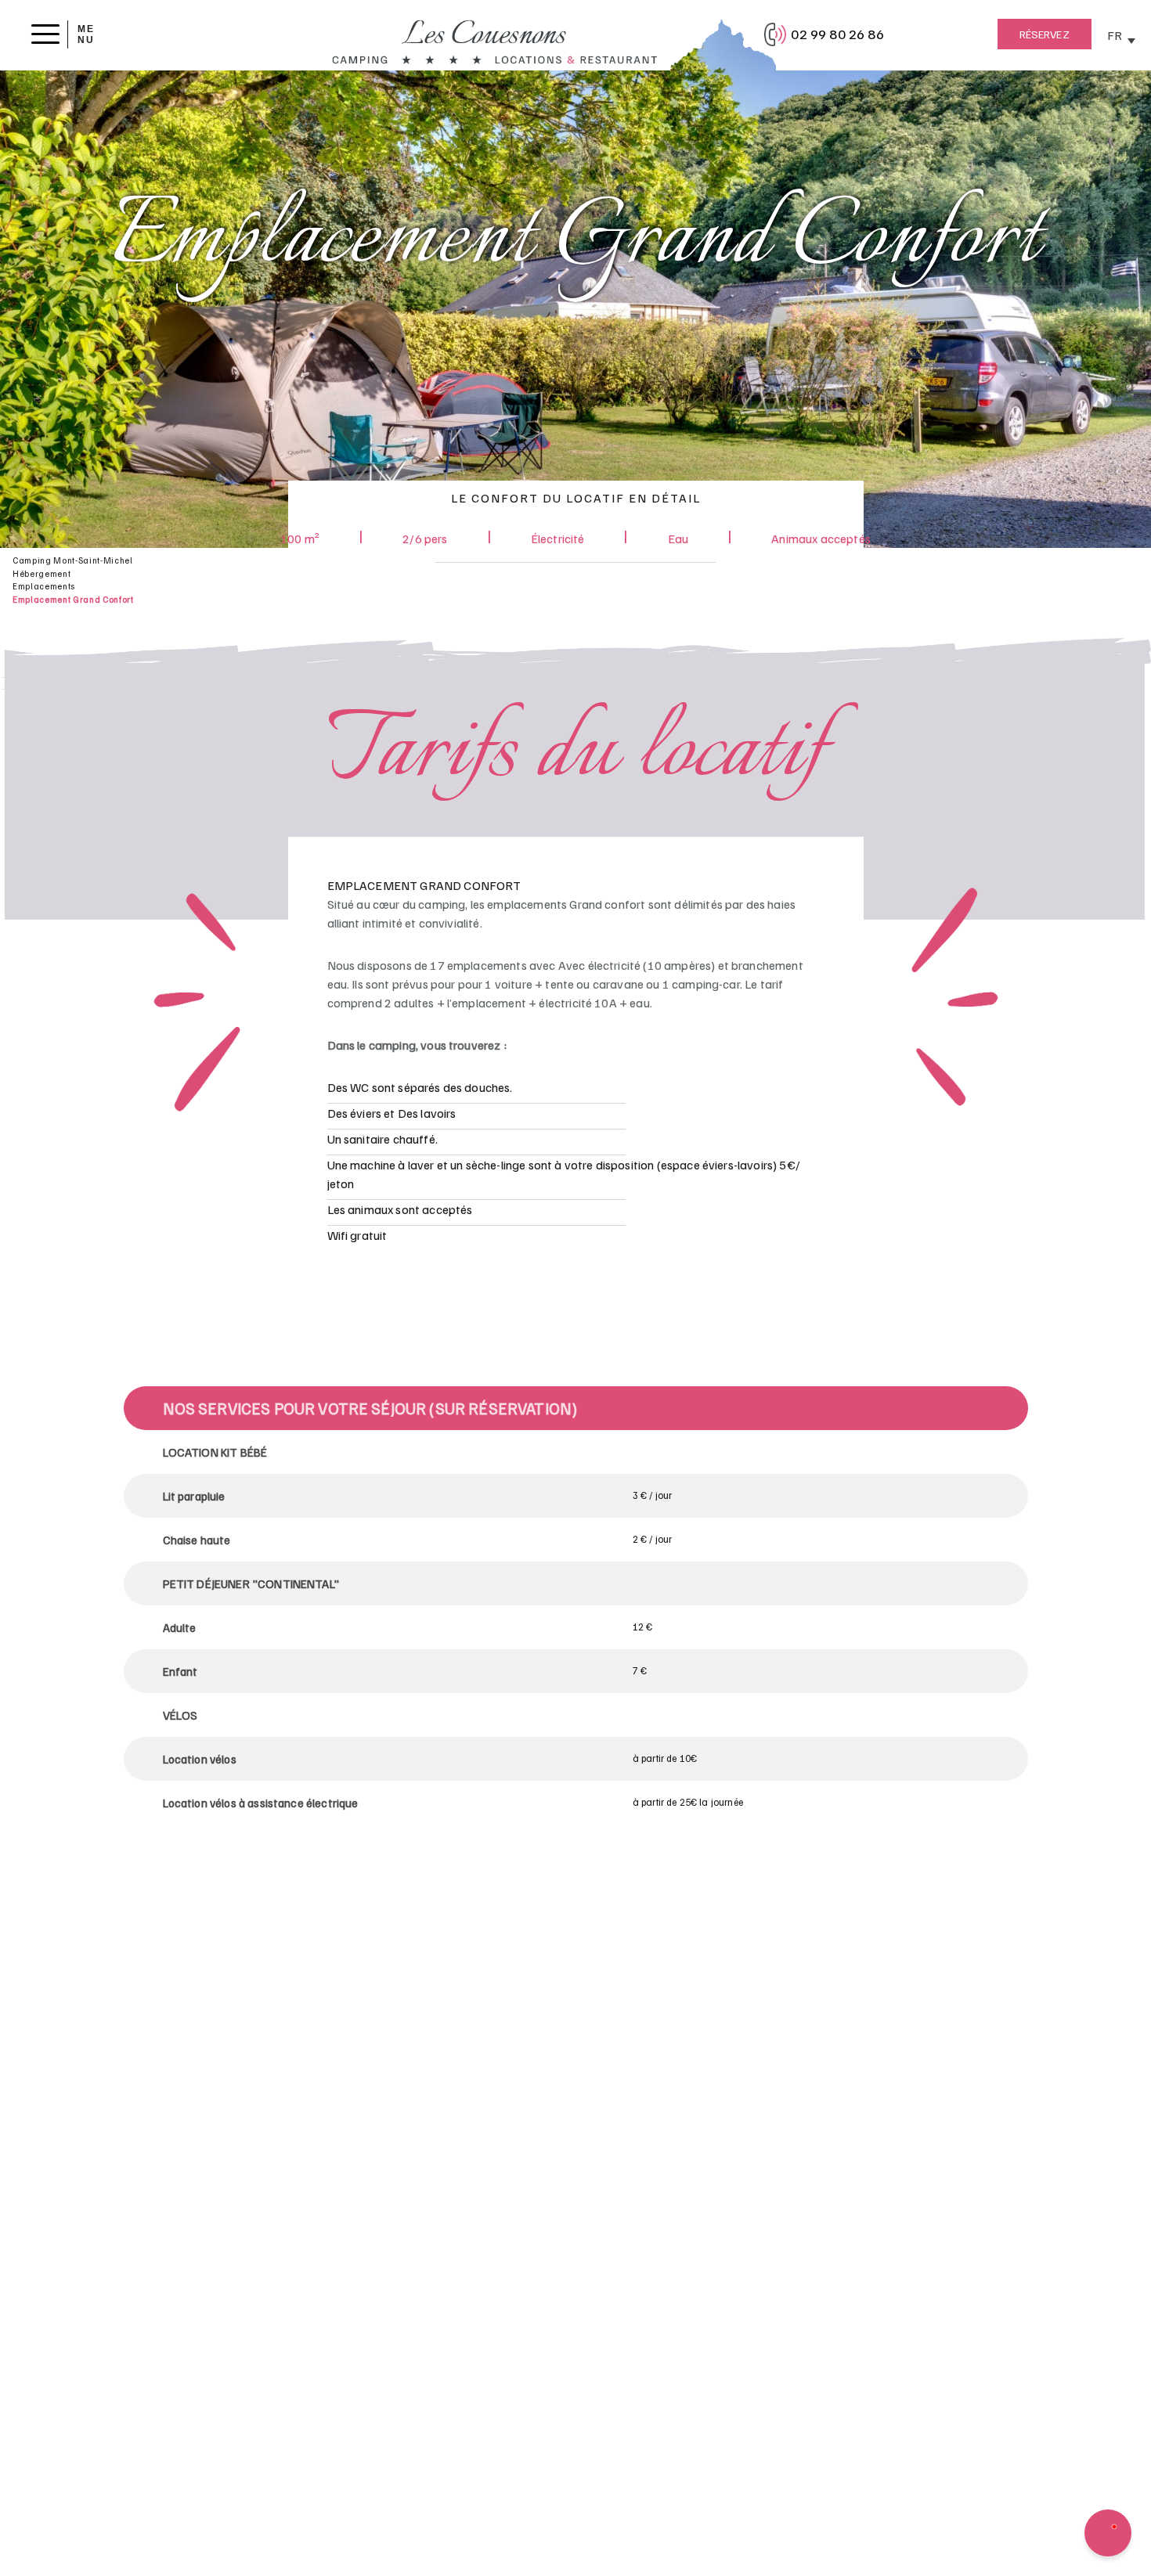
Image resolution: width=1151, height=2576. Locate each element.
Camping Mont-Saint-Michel (73, 560)
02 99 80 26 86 (837, 34)
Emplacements (44, 586)
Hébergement (41, 573)
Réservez (1045, 34)
